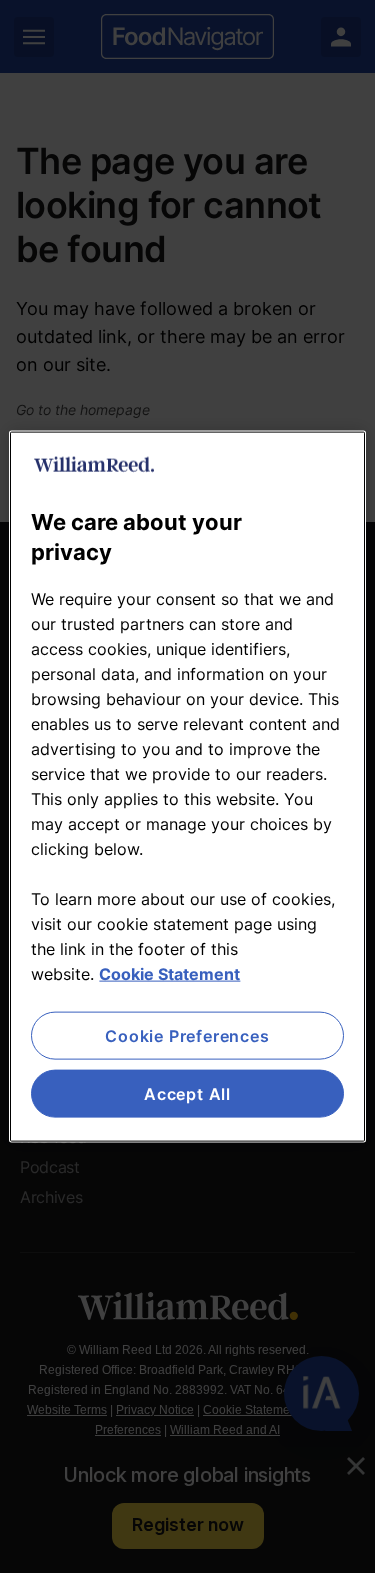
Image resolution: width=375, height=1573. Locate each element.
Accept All (187, 1094)
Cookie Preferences (187, 1035)
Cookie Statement (169, 973)
